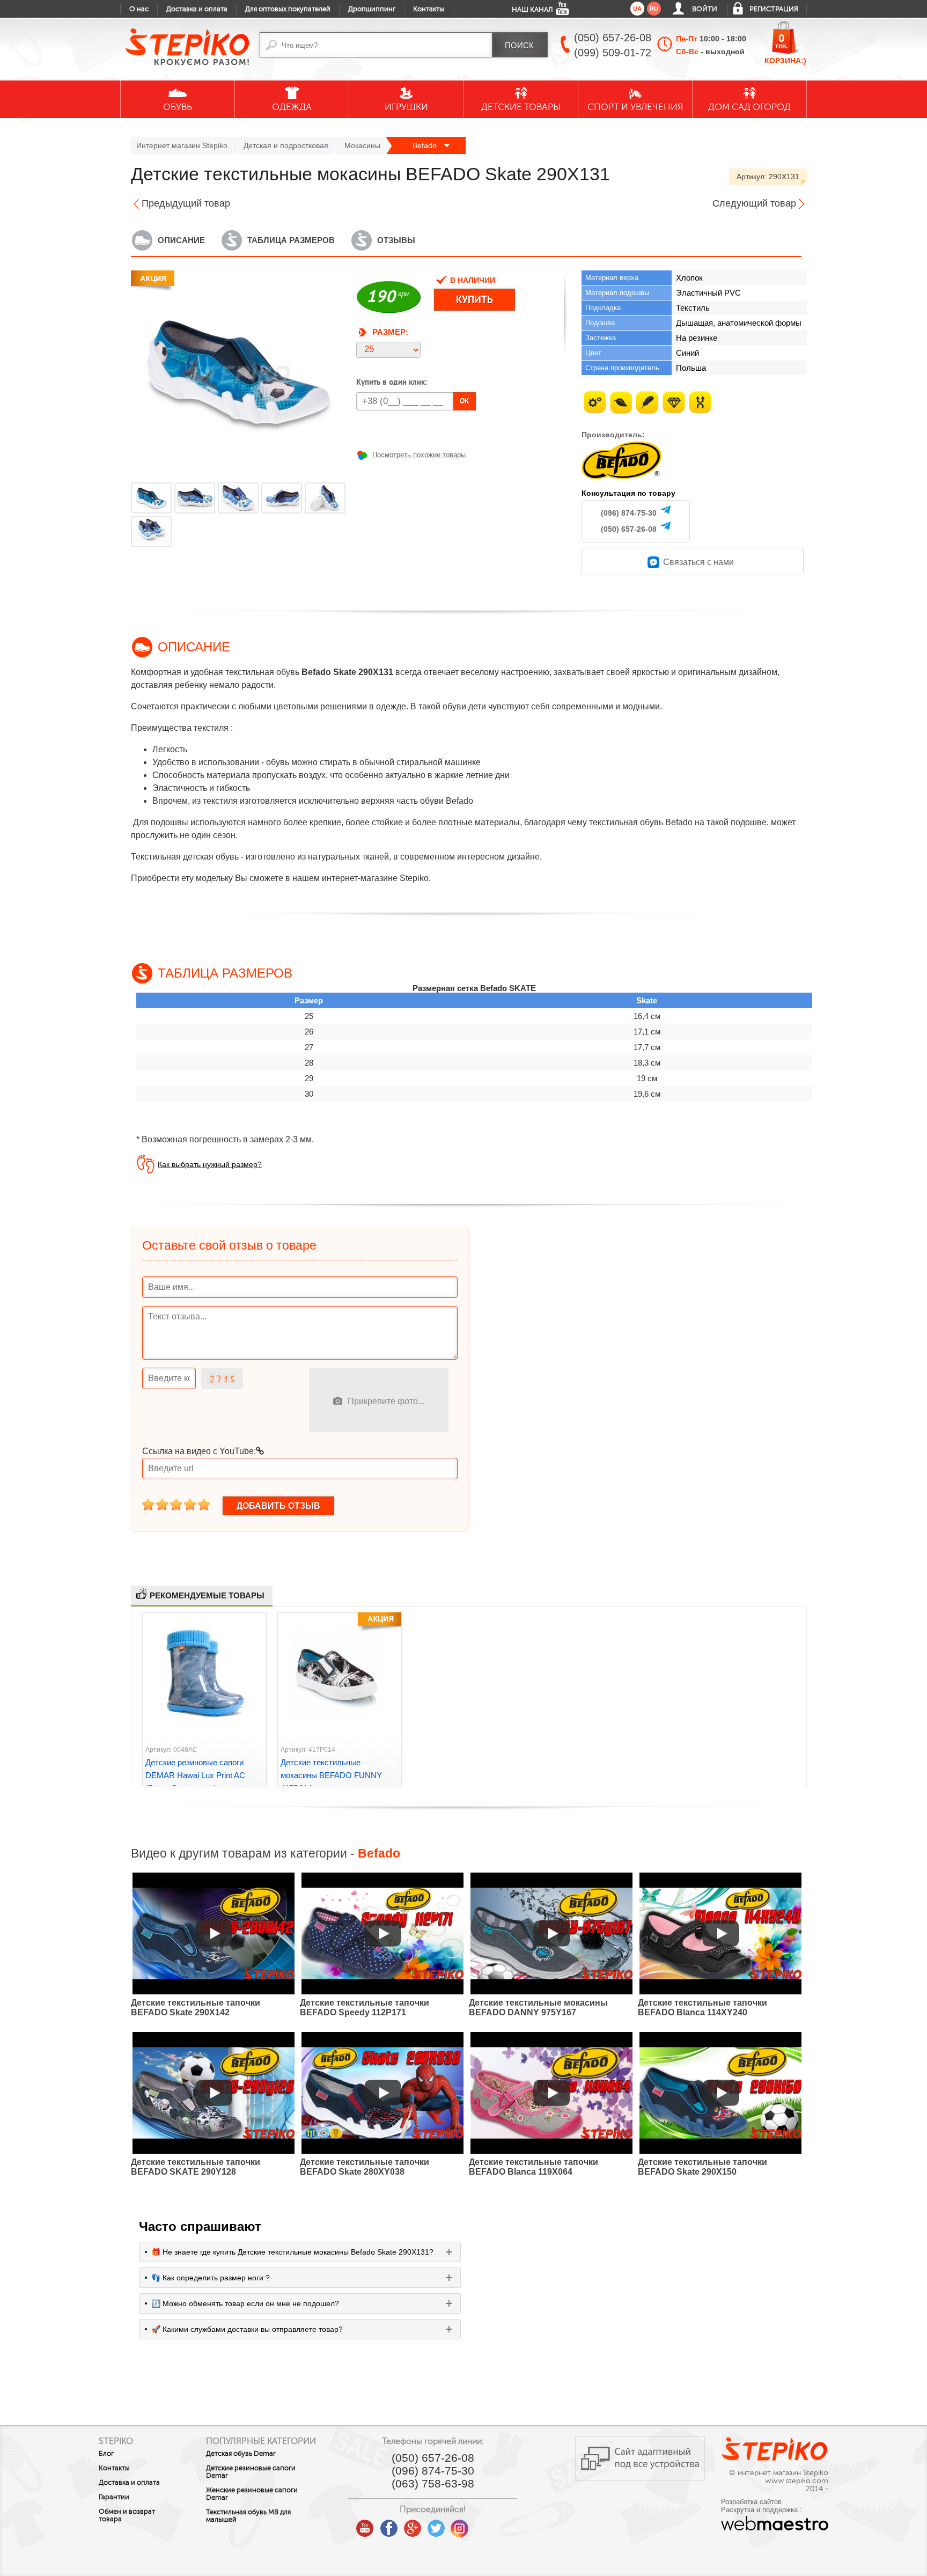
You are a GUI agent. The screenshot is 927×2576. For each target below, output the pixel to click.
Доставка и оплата (197, 9)
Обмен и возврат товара (127, 2515)
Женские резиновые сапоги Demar (252, 2494)
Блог (106, 2454)
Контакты (429, 9)
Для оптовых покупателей (288, 9)
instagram (460, 2524)
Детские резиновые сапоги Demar (251, 2472)
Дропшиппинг (372, 9)
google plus (413, 2529)
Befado (426, 145)
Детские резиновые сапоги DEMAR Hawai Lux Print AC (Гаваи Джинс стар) (195, 1775)
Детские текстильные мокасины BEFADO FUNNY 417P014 (331, 1775)
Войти (705, 9)
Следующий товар (754, 203)
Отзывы (396, 240)
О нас (139, 9)
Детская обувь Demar (241, 2454)
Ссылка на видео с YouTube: (199, 1451)
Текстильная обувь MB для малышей (248, 2516)
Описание (181, 240)
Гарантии (114, 2497)
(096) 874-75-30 (629, 513)
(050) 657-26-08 (629, 529)
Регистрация (774, 9)
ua (637, 9)
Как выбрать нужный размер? (210, 1164)
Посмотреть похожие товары (419, 455)
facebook (389, 2524)
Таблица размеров (291, 240)
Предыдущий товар (186, 203)
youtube (365, 2524)
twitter (436, 2524)
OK (465, 401)
